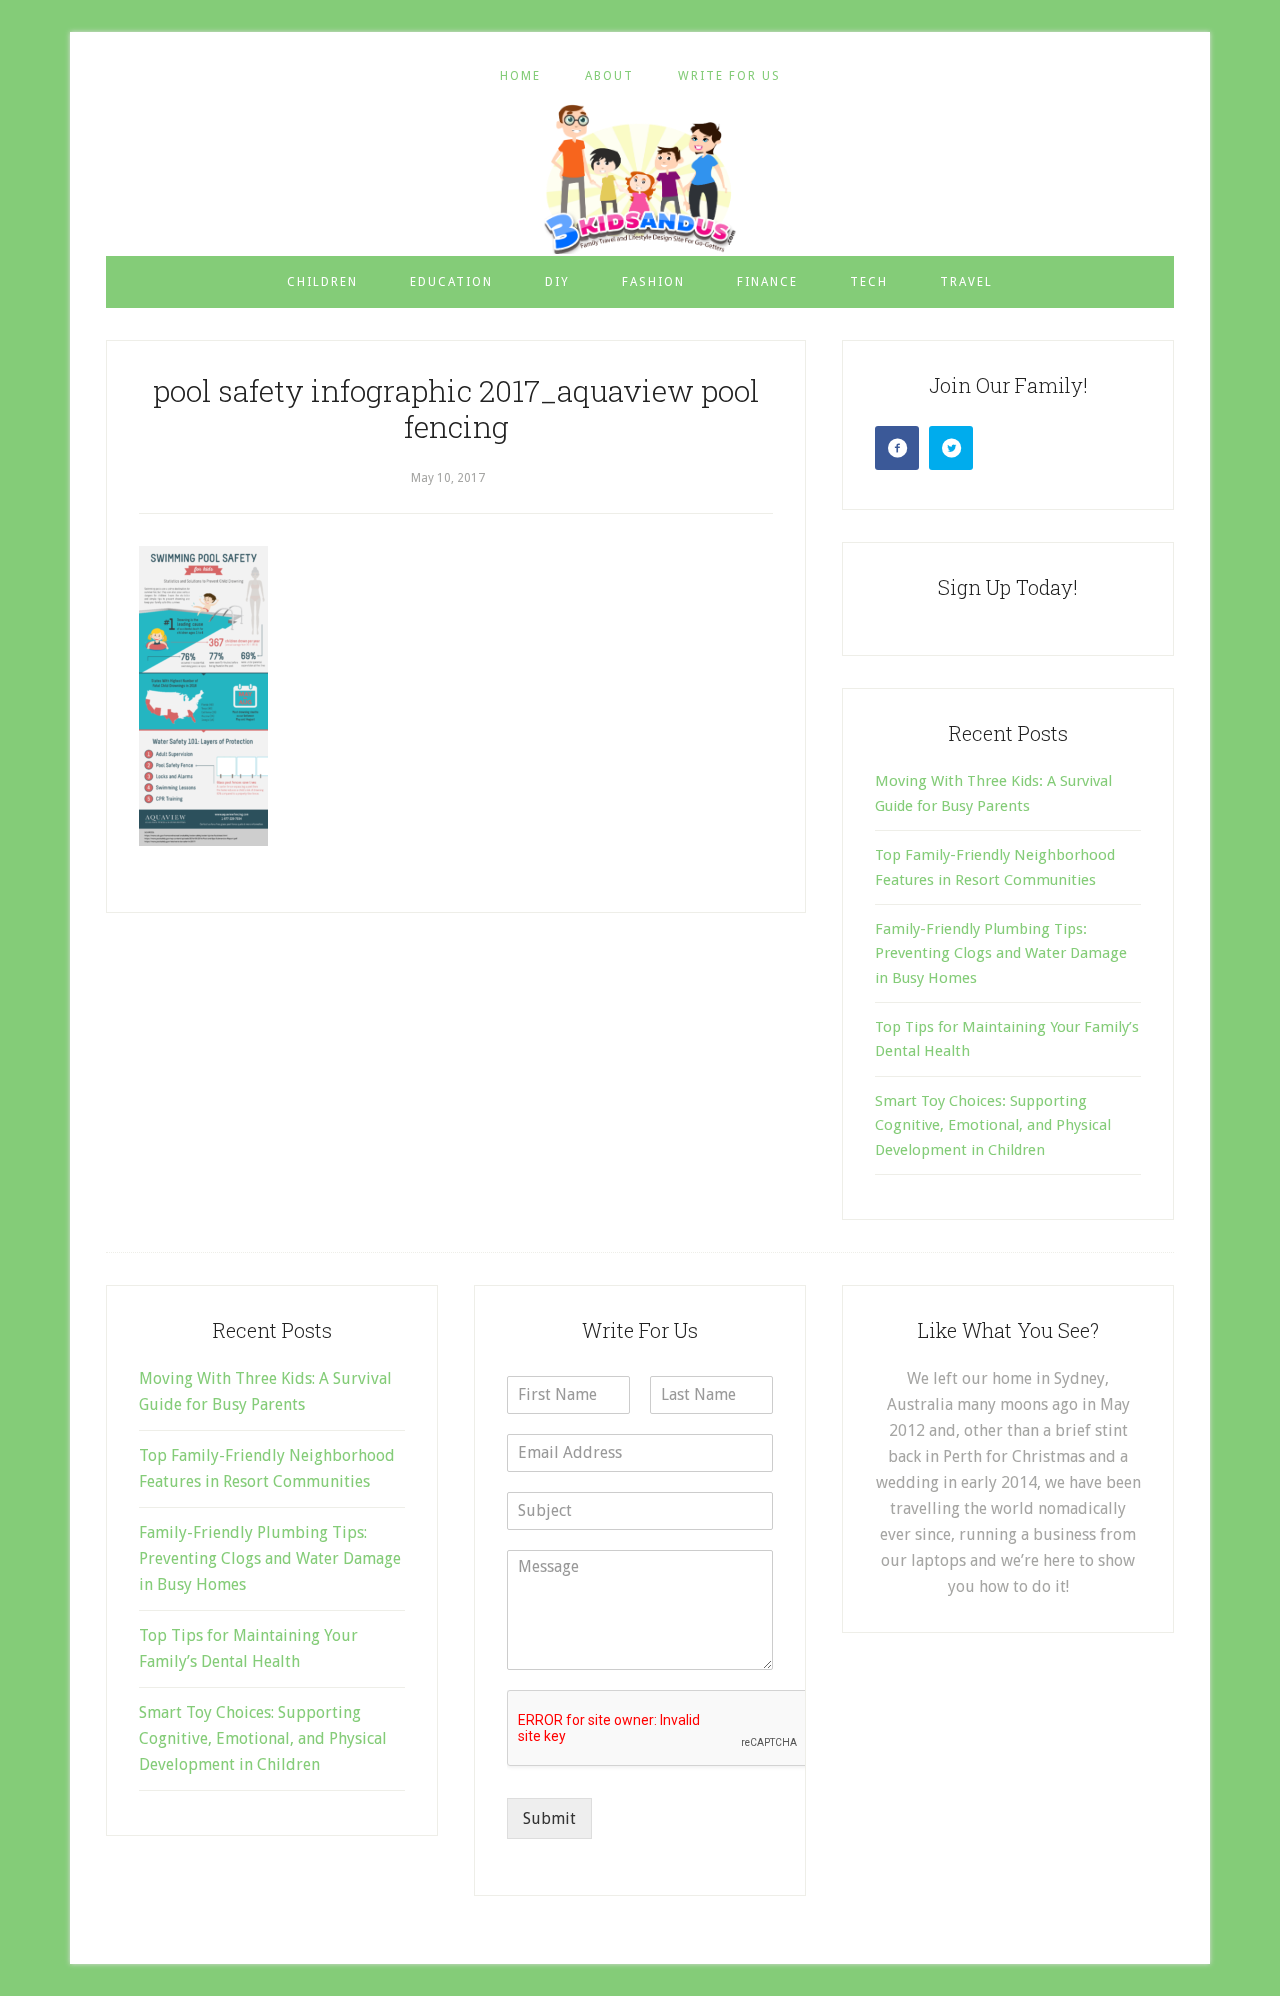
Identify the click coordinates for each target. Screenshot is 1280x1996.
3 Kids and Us (640, 179)
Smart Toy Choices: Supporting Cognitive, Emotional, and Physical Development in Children (993, 1125)
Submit (549, 1818)
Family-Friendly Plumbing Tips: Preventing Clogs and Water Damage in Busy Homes (1001, 953)
